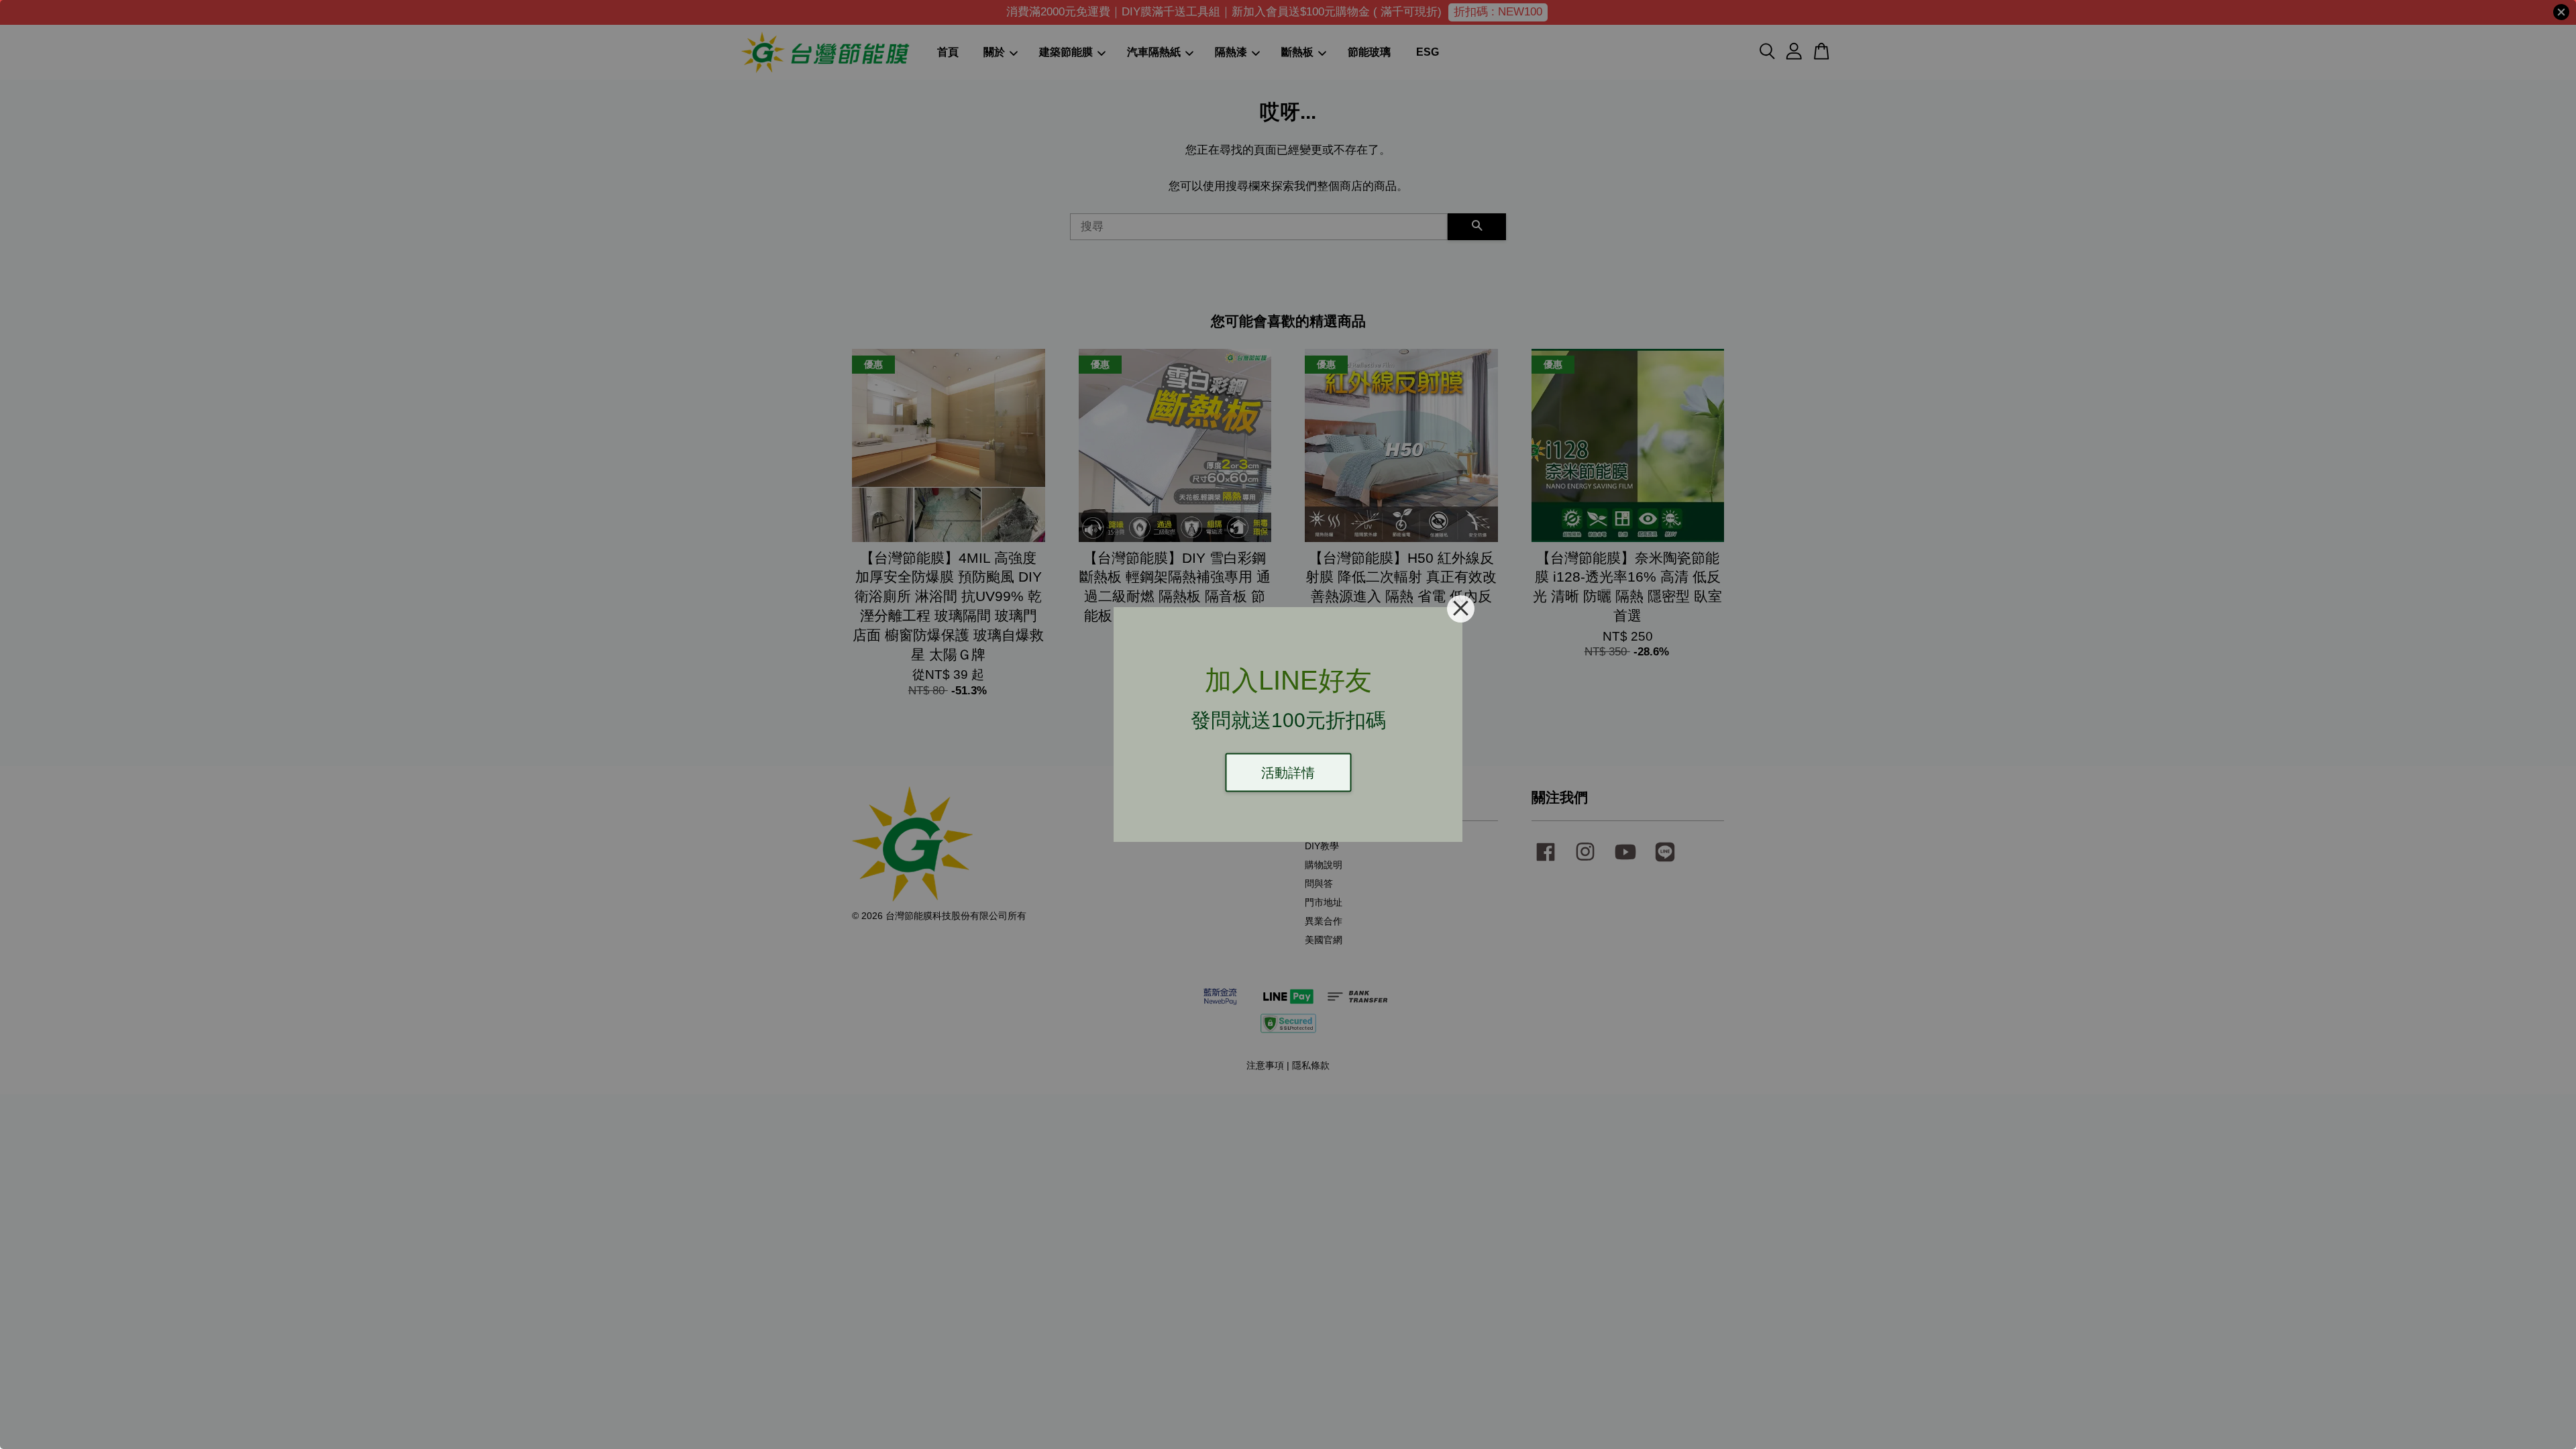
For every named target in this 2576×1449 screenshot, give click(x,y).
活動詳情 (1288, 773)
